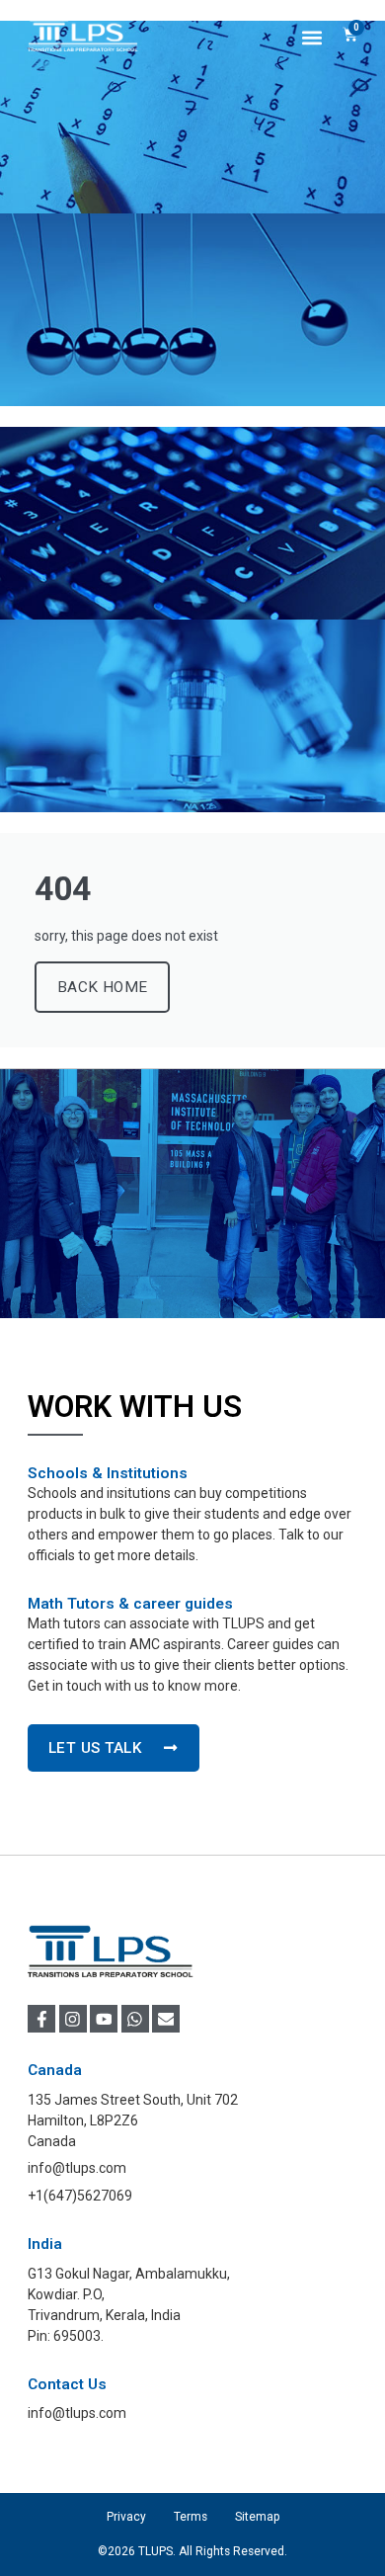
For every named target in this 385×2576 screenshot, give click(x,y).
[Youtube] (104, 2019)
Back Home (102, 987)
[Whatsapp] (135, 2019)
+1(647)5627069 (80, 2196)
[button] (312, 37)
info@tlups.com (77, 2413)
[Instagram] (73, 2019)
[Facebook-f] (41, 2019)
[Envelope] (166, 2019)
